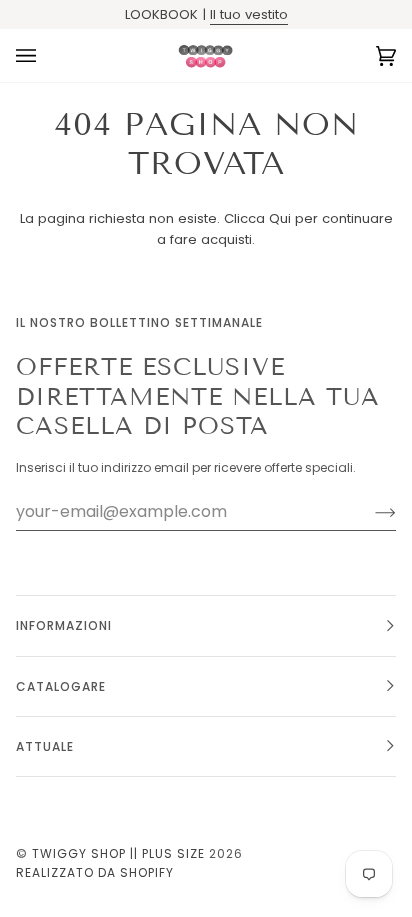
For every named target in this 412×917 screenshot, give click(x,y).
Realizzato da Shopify (95, 872)
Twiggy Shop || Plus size (118, 853)
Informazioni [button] (64, 625)
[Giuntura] (369, 512)
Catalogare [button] (61, 686)
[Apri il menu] (46, 55)
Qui (280, 218)
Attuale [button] (45, 746)
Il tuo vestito (249, 14)
